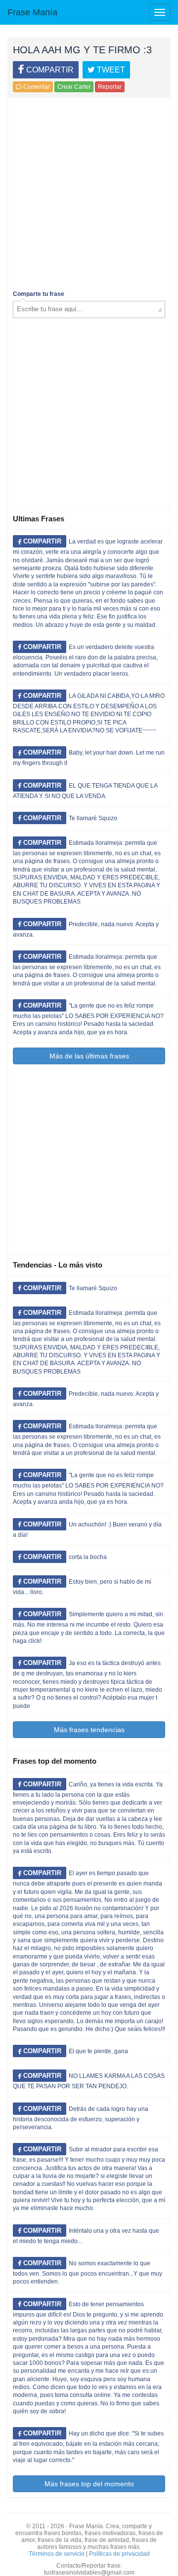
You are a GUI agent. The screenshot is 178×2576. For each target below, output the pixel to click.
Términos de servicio (57, 2554)
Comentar (36, 87)
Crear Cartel (74, 87)
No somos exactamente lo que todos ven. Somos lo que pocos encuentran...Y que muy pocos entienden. (88, 2272)
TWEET (110, 70)
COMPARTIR (49, 70)
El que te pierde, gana (98, 2051)
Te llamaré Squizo (93, 818)
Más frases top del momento (89, 2484)
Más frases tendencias (89, 1730)
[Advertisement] (89, 191)
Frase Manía (32, 12)
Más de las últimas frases (89, 1056)
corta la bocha (88, 1557)
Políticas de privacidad (119, 2554)
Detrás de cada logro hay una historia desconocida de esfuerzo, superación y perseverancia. (81, 2118)
